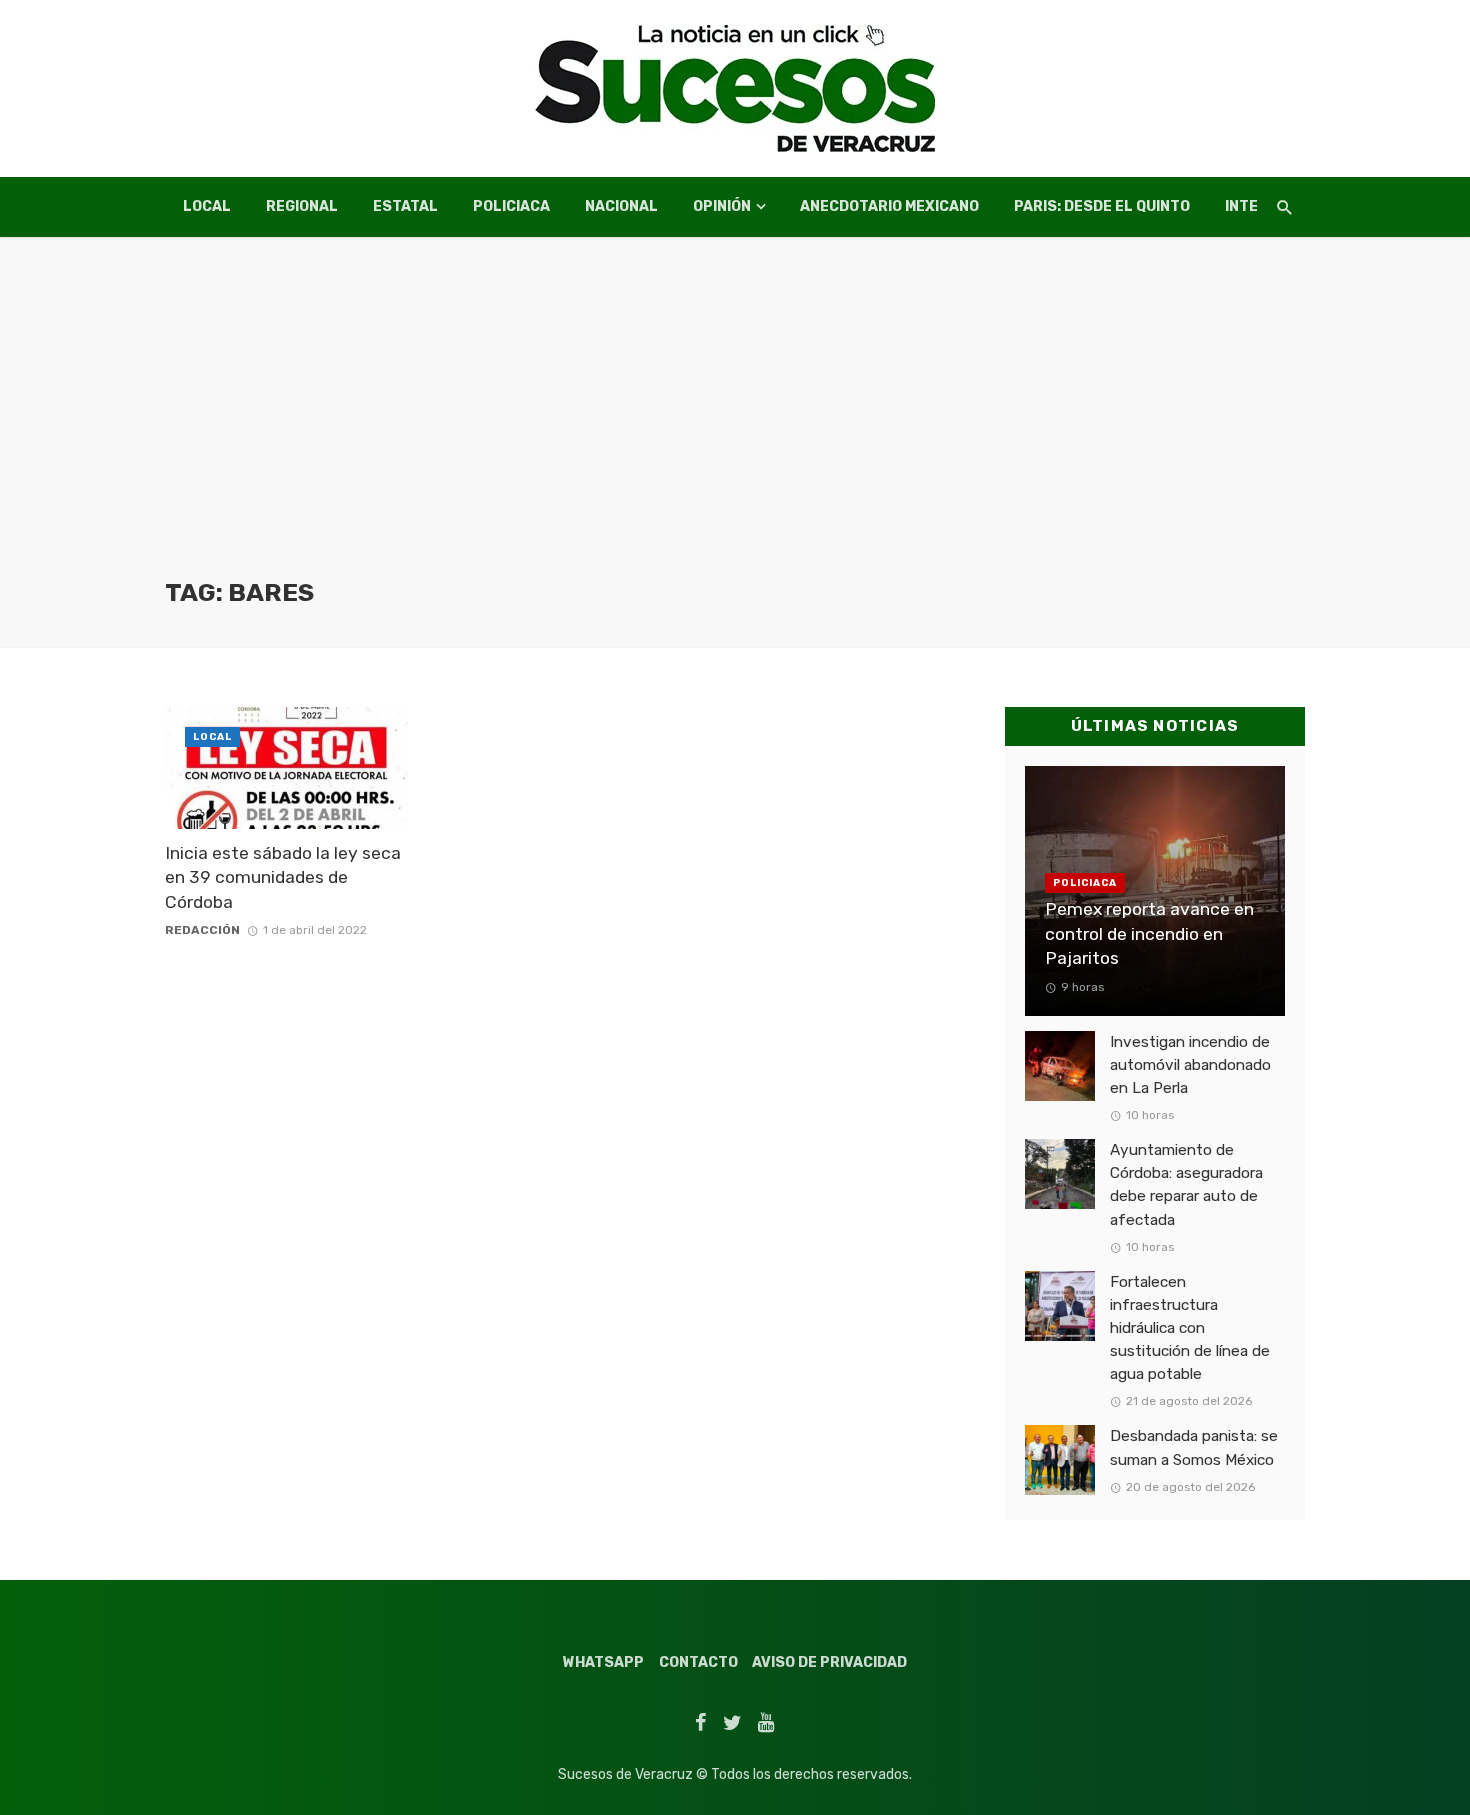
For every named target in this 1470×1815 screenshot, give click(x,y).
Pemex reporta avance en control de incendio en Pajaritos (1149, 933)
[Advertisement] (735, 427)
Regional (302, 206)
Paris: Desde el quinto (1102, 206)
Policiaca (511, 206)
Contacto (698, 1662)
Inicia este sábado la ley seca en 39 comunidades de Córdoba (283, 877)
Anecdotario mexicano (889, 206)
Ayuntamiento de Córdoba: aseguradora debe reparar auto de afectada (1186, 1184)
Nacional (621, 206)
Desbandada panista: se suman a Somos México (1194, 1447)
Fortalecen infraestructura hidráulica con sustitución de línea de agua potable (1190, 1328)
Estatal (405, 206)
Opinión (722, 206)
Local (207, 206)
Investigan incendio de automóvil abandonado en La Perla (1190, 1065)
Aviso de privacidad (829, 1662)
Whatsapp (603, 1662)
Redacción (202, 930)
